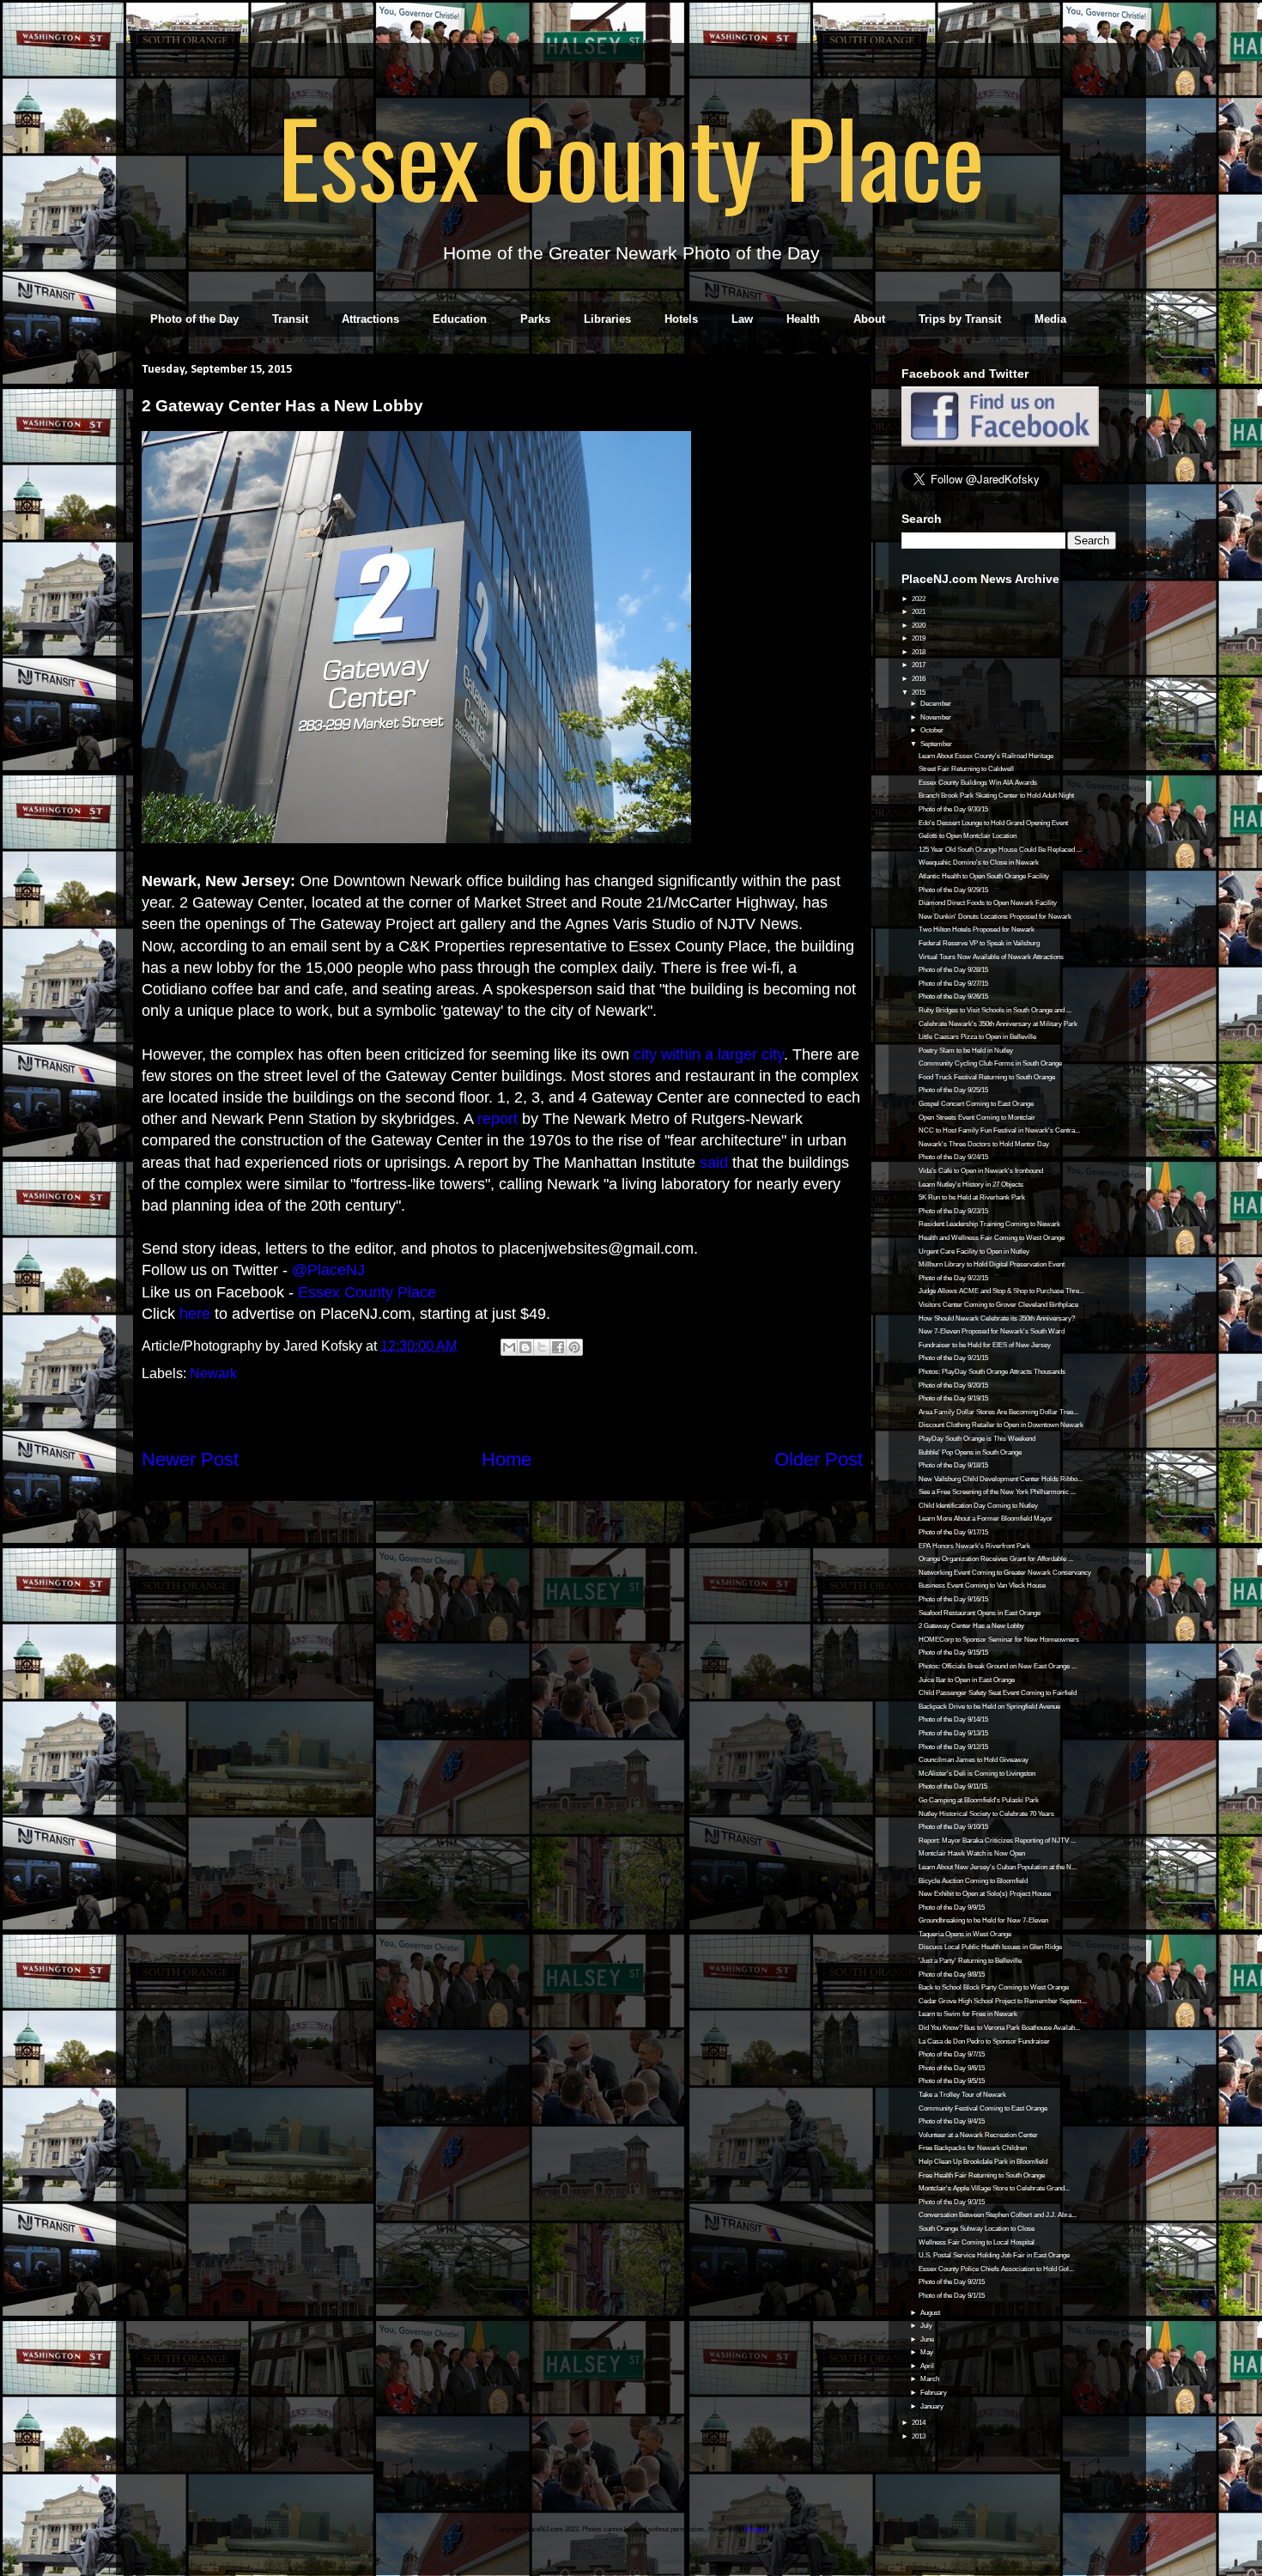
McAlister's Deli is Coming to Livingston (977, 1774)
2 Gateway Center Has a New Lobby (971, 1626)
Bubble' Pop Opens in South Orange (970, 1452)
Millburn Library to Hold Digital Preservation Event (992, 1264)
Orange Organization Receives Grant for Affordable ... (996, 1559)
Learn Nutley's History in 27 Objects (971, 1185)
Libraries (607, 319)
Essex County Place (631, 155)
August (931, 2313)
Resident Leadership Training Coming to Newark (989, 1224)
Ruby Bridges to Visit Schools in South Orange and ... (995, 1010)
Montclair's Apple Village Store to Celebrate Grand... (994, 2188)
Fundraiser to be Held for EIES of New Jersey (985, 1345)
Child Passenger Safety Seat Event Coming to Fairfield (998, 1693)
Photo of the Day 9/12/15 (953, 1747)
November (937, 717)
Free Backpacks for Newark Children (973, 2148)
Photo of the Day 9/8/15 (952, 1975)
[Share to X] (542, 1347)
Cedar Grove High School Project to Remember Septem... (1003, 2001)
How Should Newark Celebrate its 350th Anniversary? (997, 1318)
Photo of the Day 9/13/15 (953, 1733)
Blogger (755, 2529)
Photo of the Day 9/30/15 (953, 809)
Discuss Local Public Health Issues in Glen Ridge (990, 1947)
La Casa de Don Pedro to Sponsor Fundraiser (984, 2041)
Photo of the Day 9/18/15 (953, 1465)
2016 (919, 679)
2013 (919, 2436)
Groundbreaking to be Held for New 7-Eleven (983, 1920)
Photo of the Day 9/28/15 (953, 970)
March (931, 2379)
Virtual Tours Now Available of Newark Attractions (991, 957)
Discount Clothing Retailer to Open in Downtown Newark (1001, 1425)
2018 (919, 652)
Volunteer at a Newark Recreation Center (978, 2135)
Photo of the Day (194, 319)
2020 (919, 626)
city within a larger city (709, 1054)
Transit (290, 319)
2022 (919, 599)
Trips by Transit (960, 319)
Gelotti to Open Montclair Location (968, 836)
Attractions (370, 319)
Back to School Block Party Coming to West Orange (994, 1987)
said (714, 1163)
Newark (213, 1373)
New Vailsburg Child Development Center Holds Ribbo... (1001, 1479)
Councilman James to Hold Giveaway (974, 1760)
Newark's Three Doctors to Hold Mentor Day (984, 1144)
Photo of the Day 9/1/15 (952, 2296)
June (928, 2339)
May (928, 2352)
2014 (919, 2423)
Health (803, 319)
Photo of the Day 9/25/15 (953, 1090)
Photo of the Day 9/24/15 (953, 1157)
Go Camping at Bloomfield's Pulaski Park (979, 1800)
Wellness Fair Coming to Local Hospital (977, 2242)
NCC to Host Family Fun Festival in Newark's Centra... (999, 1130)
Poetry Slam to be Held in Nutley (966, 1051)
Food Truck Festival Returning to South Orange (987, 1077)
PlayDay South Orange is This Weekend (977, 1439)
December (937, 704)
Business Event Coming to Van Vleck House (982, 1586)
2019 (919, 638)
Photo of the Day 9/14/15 (953, 1719)
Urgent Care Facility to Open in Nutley (974, 1252)
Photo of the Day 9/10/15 (953, 1827)
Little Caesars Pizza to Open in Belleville (977, 1037)
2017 (919, 665)
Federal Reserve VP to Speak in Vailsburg (979, 943)
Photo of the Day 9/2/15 (952, 2282)
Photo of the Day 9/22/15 (953, 1278)
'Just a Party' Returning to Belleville (970, 1961)
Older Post (819, 1459)
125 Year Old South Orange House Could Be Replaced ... (1000, 850)
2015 (919, 693)
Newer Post (190, 1459)
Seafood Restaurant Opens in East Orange (980, 1613)
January (933, 2406)
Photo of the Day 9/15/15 (953, 1653)
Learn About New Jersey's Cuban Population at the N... (998, 1867)
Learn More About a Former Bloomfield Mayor (986, 1519)
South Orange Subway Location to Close (977, 2229)
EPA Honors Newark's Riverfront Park (974, 1546)
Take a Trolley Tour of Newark (962, 2095)
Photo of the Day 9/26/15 (953, 996)
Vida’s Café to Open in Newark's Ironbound (981, 1171)
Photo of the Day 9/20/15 (953, 1385)
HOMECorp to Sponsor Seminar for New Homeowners (999, 1640)
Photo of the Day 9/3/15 (952, 2202)
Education (460, 319)
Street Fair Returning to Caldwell (966, 769)
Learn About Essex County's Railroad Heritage (986, 756)
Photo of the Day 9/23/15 (953, 1211)
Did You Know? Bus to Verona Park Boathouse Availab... (999, 2028)
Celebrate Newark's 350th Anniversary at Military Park (998, 1024)
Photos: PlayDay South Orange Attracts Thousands (992, 1372)
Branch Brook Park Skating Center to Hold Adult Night (996, 796)
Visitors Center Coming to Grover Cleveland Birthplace (998, 1305)
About (869, 319)
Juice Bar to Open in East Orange (967, 1680)
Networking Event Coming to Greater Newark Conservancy (1005, 1573)
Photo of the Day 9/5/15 (952, 2081)
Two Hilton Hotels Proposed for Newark (977, 930)
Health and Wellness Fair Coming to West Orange (992, 1238)
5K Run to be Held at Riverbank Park (972, 1197)
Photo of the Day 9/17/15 (953, 1532)
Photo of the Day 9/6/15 (952, 2068)
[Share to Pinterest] (574, 1347)
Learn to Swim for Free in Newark (968, 2014)
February (934, 2393)
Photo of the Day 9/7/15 (952, 2054)
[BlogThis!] (525, 1347)
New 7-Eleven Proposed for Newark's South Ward (992, 1331)
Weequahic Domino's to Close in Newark (979, 863)
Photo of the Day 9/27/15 (953, 984)
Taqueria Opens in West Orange (965, 1934)
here (195, 1314)
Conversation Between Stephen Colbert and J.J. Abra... (998, 2215)
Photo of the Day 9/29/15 (953, 890)
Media (1050, 319)
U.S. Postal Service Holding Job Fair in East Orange (994, 2255)
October (933, 730)
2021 (919, 612)
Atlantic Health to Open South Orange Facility (984, 876)
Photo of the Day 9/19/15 (953, 1398)
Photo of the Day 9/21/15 (953, 1358)
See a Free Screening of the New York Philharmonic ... (997, 1492)
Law (742, 319)
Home (507, 1459)
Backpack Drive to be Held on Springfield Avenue (989, 1707)
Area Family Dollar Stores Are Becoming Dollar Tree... (998, 1412)
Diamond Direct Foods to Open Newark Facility (988, 903)
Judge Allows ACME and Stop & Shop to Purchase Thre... (1001, 1291)
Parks (535, 319)
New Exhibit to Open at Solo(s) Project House (985, 1894)
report (498, 1119)
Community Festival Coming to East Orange (983, 2108)
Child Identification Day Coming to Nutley (978, 1506)
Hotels (681, 319)
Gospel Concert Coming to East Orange (976, 1104)
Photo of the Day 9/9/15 (952, 1908)
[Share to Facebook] (558, 1347)
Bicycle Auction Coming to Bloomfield (973, 1881)
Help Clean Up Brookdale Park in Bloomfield (983, 2162)
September (937, 744)
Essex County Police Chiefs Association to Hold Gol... (996, 2269)
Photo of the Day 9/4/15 (952, 2121)
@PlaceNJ (328, 1270)
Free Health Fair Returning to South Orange (982, 2175)
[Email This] (509, 1347)
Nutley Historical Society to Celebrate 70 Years (986, 1814)
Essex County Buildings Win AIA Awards (978, 783)
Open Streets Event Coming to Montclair (977, 1118)
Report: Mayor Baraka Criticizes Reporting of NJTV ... (997, 1841)
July (927, 2326)
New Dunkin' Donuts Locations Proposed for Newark (995, 917)
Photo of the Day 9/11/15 (953, 1786)
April (928, 2366)
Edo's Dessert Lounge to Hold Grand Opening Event (993, 823)
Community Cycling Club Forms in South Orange (990, 1063)
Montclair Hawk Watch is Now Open (972, 1853)
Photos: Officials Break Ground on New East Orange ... (998, 1666)
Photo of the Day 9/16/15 (953, 1599)
